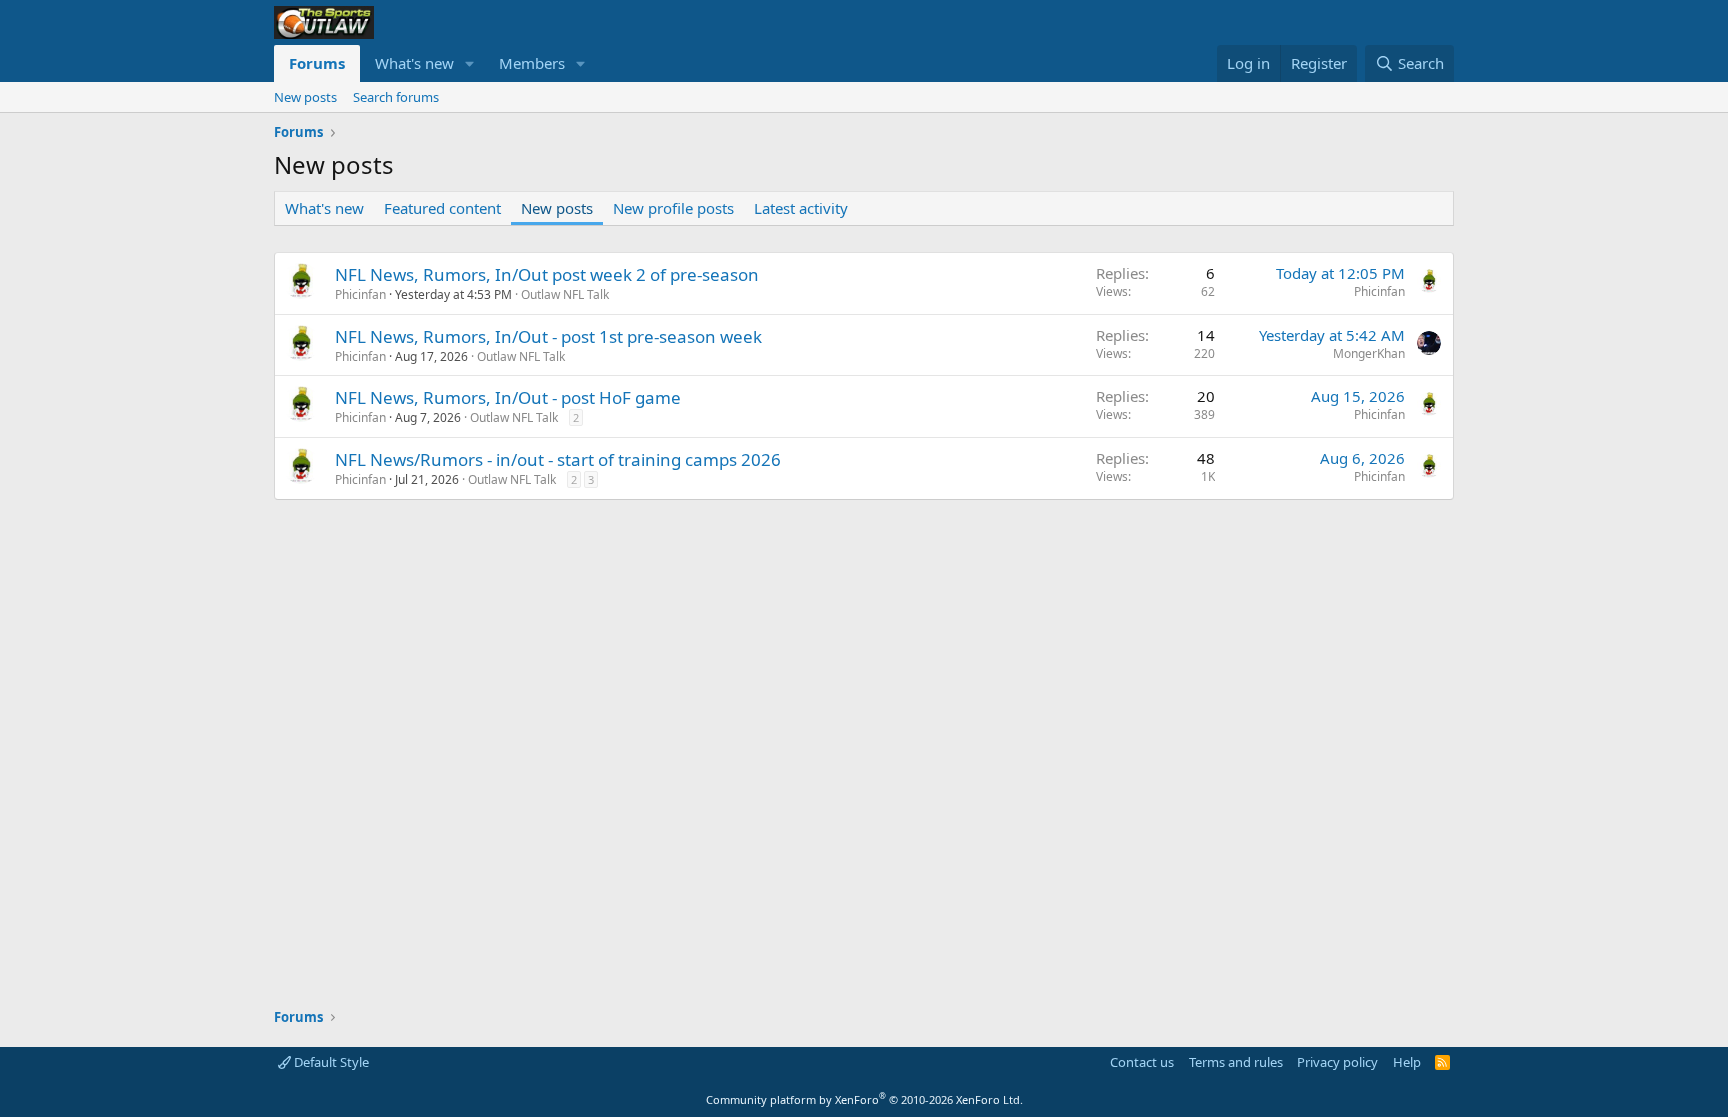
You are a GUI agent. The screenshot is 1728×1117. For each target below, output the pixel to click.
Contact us (1142, 1062)
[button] (470, 63)
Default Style (330, 1062)
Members (532, 63)
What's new (414, 63)
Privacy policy (1337, 1062)
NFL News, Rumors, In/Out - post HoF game (508, 397)
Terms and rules (1236, 1062)
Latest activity (801, 208)
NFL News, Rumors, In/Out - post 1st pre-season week (548, 336)
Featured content (442, 208)
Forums (317, 63)
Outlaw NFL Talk (565, 294)
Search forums (396, 97)
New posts (305, 97)
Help (1407, 1062)
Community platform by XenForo (864, 1099)
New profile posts (673, 208)
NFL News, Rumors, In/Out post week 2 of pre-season (547, 274)
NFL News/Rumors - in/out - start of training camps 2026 (558, 459)
